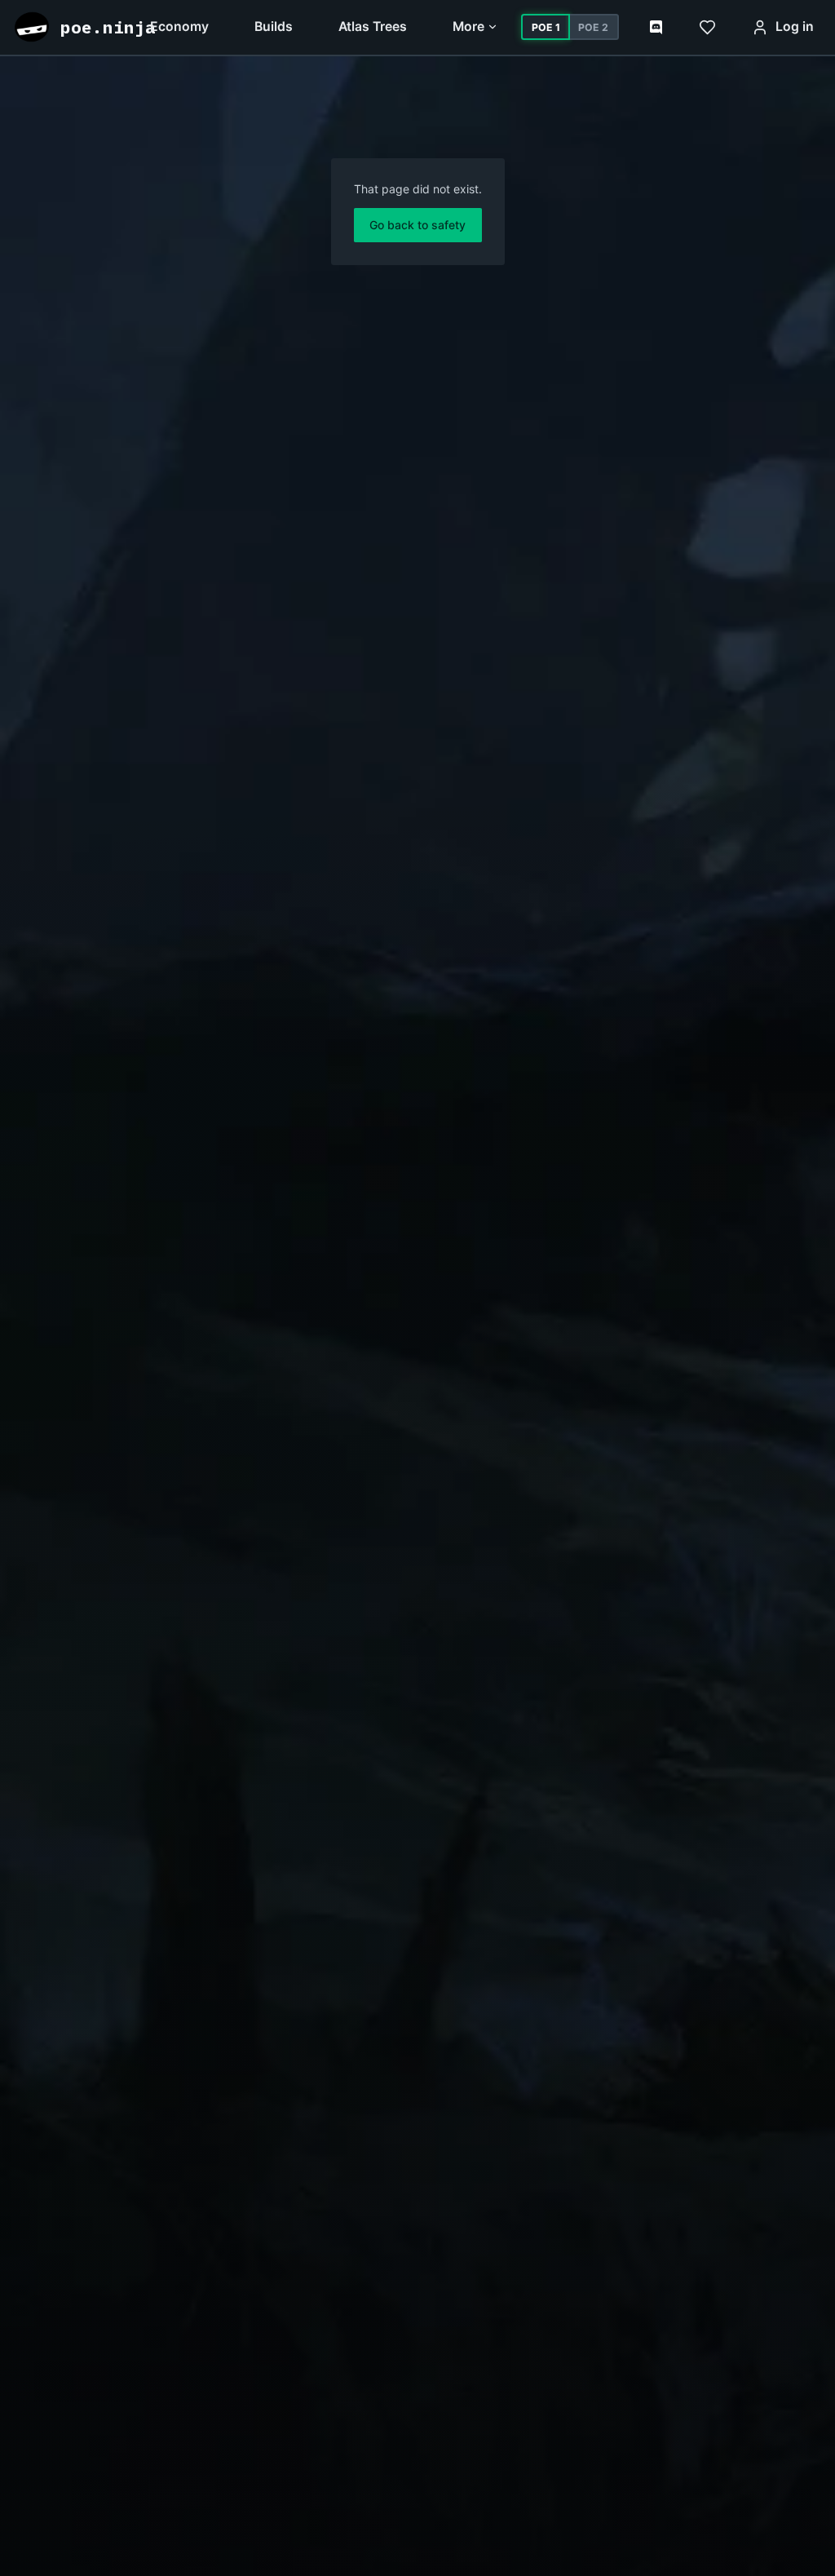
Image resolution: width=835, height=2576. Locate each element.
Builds (274, 27)
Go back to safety (417, 225)
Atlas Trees (373, 27)
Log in (795, 27)
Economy (179, 27)
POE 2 (593, 27)
